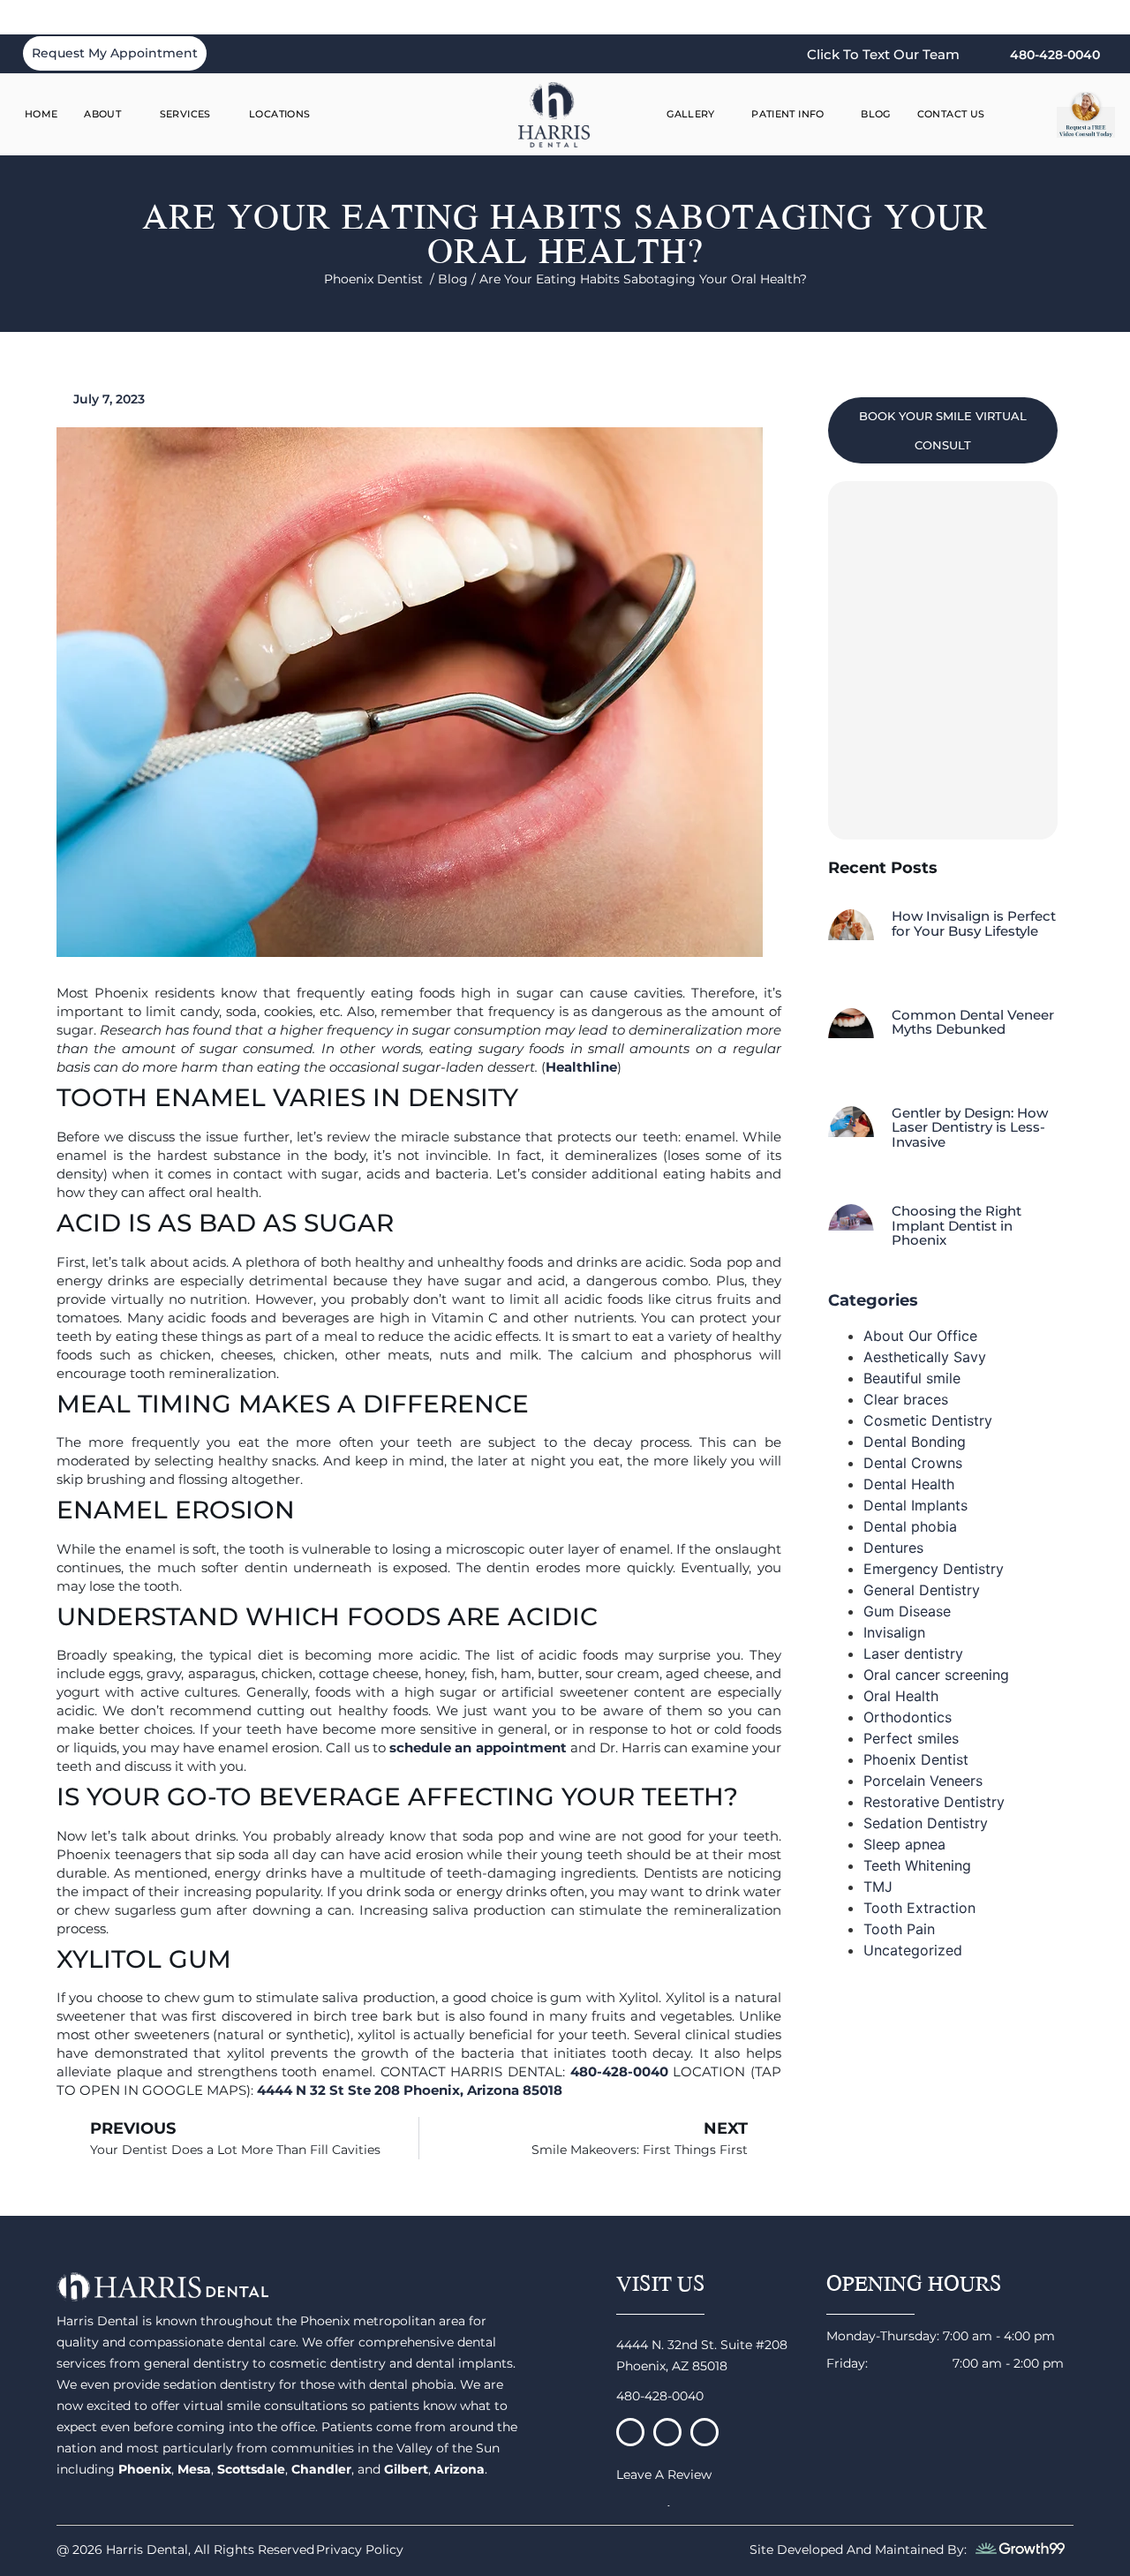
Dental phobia (910, 1526)
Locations (279, 114)
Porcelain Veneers (923, 1781)
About (102, 114)
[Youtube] (704, 2432)
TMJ (878, 1887)
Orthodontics (908, 1717)
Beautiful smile (912, 1378)
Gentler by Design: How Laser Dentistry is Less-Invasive (970, 1127)
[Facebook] (630, 2432)
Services (185, 114)
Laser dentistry (913, 1653)
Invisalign (894, 1632)
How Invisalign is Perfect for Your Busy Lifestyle (974, 923)
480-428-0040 (660, 2396)
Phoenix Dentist (916, 1759)
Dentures (893, 1548)
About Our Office (920, 1336)
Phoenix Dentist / (381, 279)
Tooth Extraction (919, 1908)
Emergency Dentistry (934, 1569)
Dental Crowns (913, 1463)
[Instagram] (667, 2432)
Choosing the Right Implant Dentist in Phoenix (957, 1225)
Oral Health (901, 1696)
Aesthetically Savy (925, 1357)
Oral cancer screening (936, 1675)
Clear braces (906, 1399)
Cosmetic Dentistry (928, 1420)
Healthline (581, 1067)
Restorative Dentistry (934, 1802)
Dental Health (909, 1484)
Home (41, 114)
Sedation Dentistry (926, 1823)
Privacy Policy (360, 2550)
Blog (876, 114)
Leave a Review (664, 2474)
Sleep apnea (904, 1844)
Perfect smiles (911, 1738)
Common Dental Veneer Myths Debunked (973, 1022)
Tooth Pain (899, 1929)
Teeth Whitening (917, 1865)
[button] (1030, 115)
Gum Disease (907, 1611)
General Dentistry (922, 1590)
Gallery (691, 114)
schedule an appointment (478, 1747)
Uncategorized (913, 1950)
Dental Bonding (915, 1442)
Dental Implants (915, 1505)
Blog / (459, 279)
